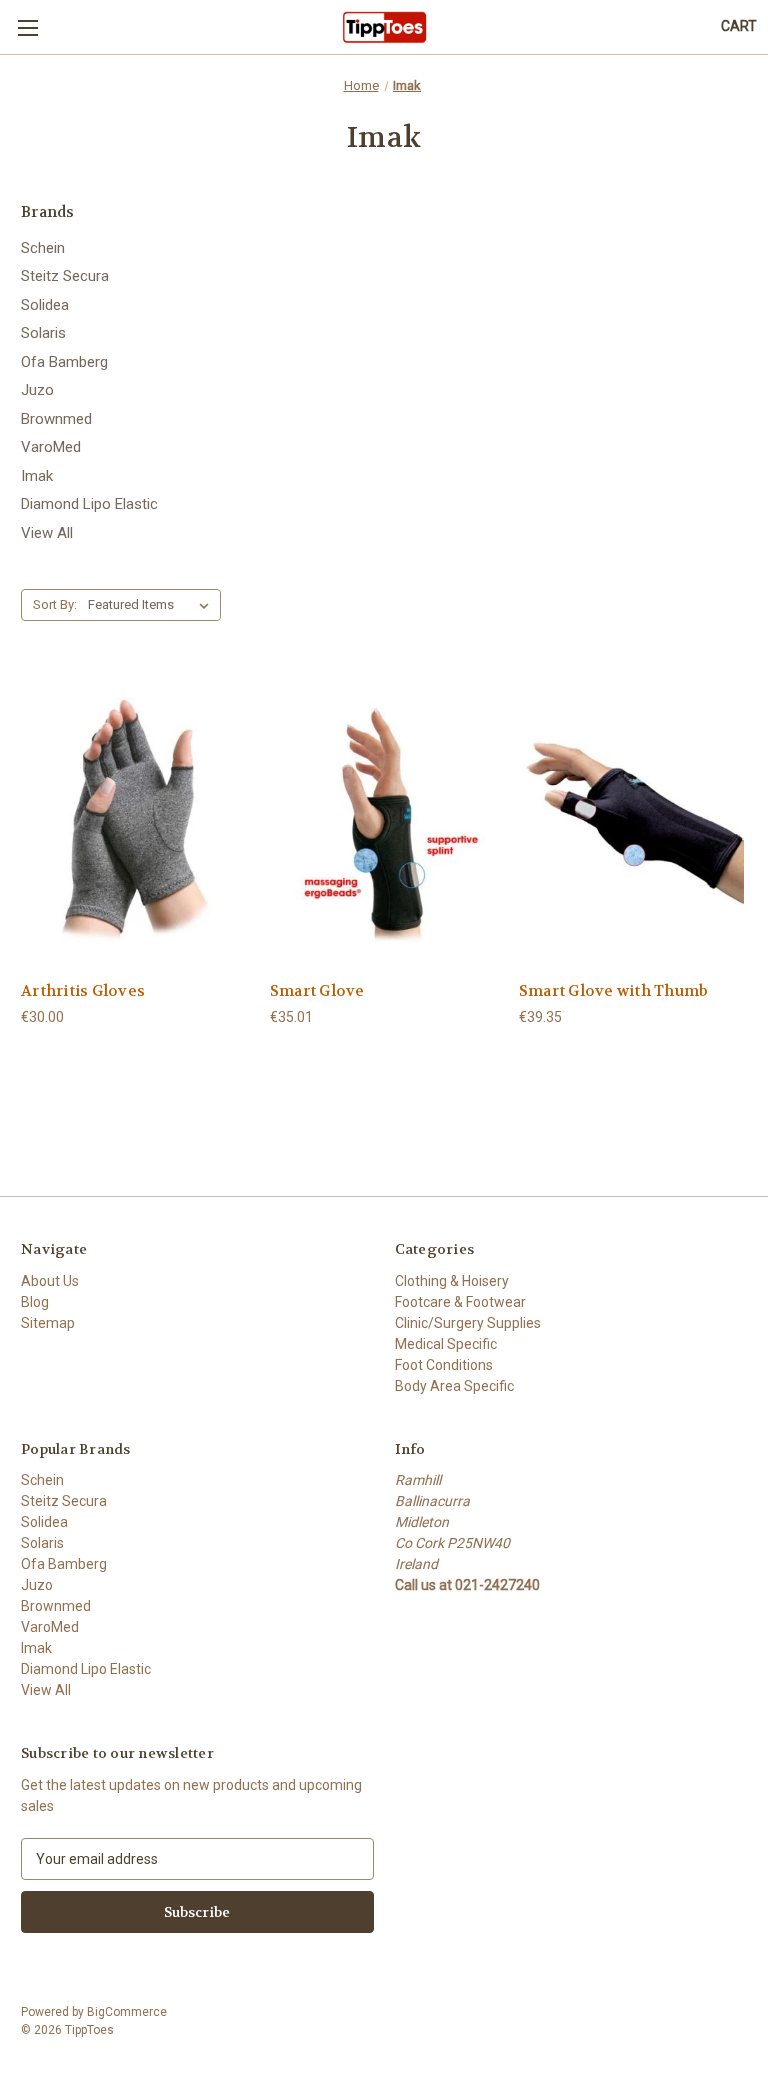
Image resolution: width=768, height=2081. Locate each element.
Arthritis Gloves (83, 991)
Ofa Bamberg (64, 362)
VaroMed (51, 447)
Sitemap (48, 1323)
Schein (43, 248)
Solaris (43, 333)
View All (47, 533)
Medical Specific (446, 1344)
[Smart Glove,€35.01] (384, 819)
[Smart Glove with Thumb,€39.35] (633, 819)
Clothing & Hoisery (452, 1281)
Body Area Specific (454, 1386)
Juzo (37, 390)
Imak (37, 476)
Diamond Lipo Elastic (89, 504)
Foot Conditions (444, 1365)
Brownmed (56, 419)
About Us (50, 1281)
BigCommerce (127, 2012)
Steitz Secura (65, 276)
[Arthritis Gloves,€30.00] (135, 819)
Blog (35, 1302)
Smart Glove (317, 991)
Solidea (45, 305)
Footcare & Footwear (460, 1302)
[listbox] (152, 605)
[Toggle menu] (27, 27)
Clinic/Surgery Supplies (468, 1323)
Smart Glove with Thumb (614, 991)
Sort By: (55, 604)
